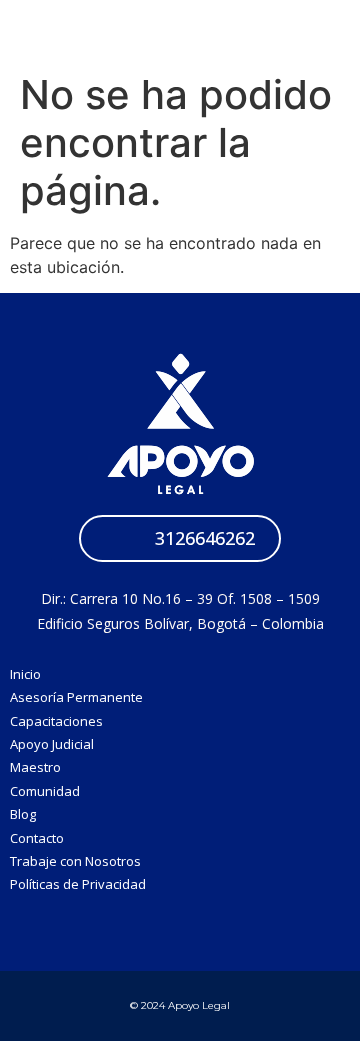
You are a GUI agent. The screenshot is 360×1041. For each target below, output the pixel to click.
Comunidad (45, 791)
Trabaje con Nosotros (75, 861)
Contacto (37, 838)
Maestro (35, 767)
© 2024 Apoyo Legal (180, 1005)
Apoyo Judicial (52, 744)
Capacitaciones (56, 721)
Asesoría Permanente (76, 697)
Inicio (25, 674)
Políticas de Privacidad (78, 884)
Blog (23, 814)
